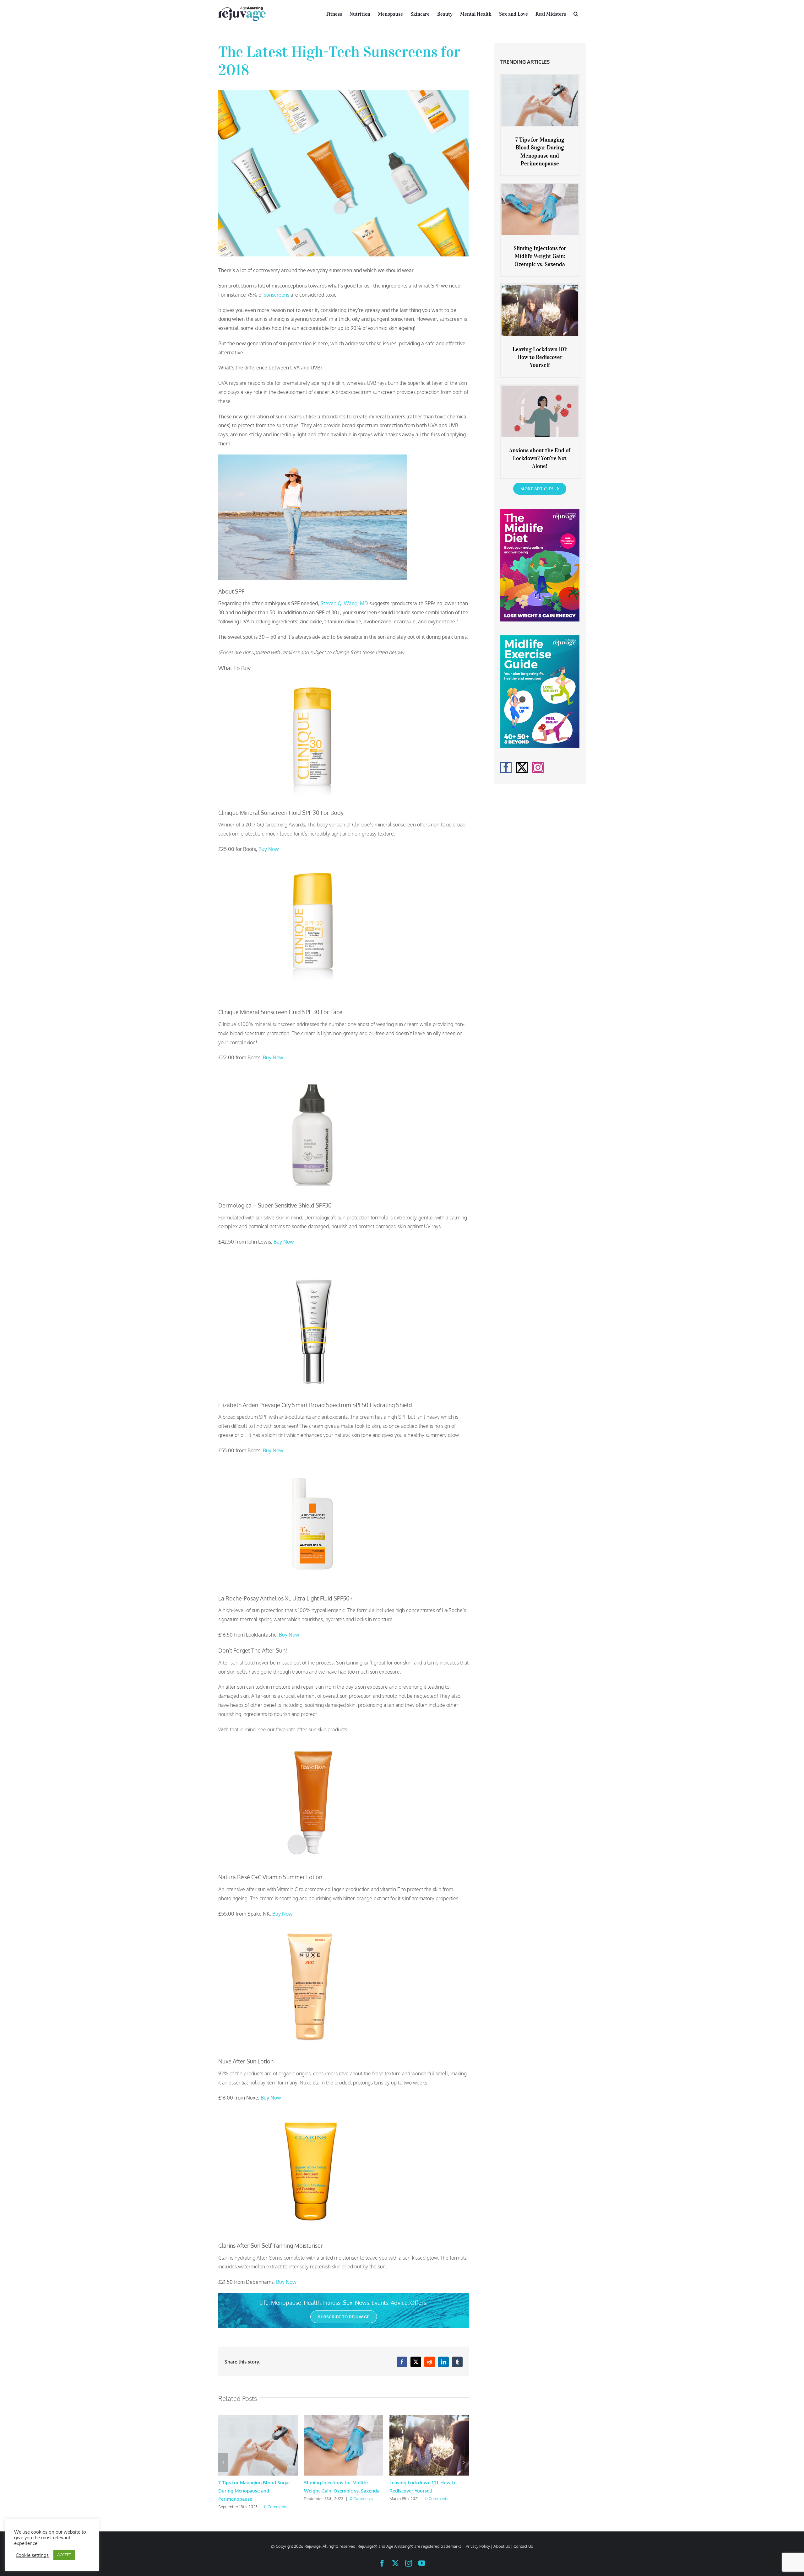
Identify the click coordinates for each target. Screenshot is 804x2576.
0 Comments (276, 2507)
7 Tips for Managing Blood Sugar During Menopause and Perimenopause (254, 2491)
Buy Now (269, 849)
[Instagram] (538, 767)
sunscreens (277, 295)
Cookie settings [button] (32, 2555)
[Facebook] (506, 767)
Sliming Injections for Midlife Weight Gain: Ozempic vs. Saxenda (540, 256)
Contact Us (523, 2546)
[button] (576, 13)
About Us (502, 2546)
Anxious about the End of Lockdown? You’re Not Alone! (540, 458)
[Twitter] (522, 767)
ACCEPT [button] (64, 2555)
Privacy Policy (478, 2546)
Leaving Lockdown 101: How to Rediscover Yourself (540, 357)
